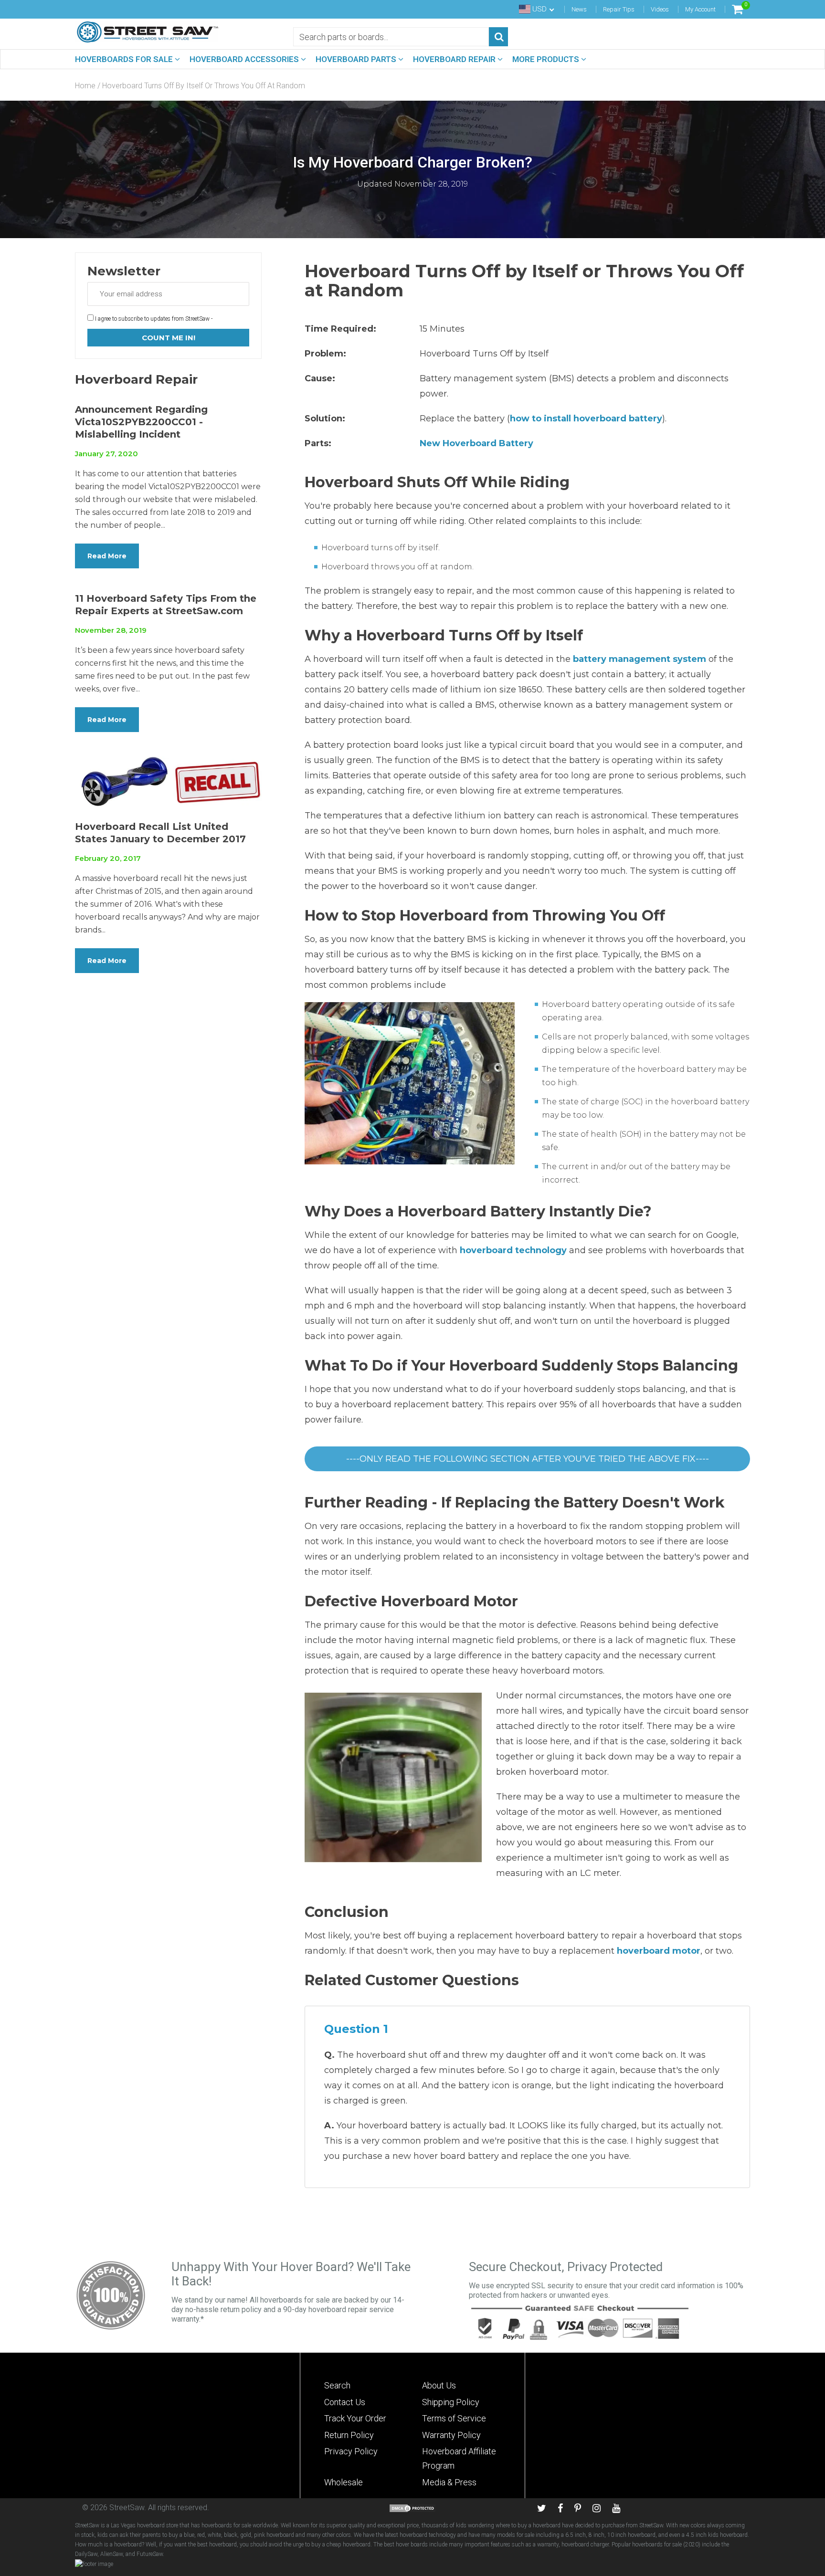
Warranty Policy (451, 2435)
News (579, 9)
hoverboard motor (659, 1951)
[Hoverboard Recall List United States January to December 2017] (168, 781)
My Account (700, 9)
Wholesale (344, 2482)
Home (85, 86)
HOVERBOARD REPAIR (455, 59)
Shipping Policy (451, 2402)
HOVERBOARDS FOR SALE (125, 59)
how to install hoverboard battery (586, 419)
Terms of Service (454, 2418)
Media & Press (449, 2482)
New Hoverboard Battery (476, 443)
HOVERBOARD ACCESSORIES (245, 59)
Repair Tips (619, 9)
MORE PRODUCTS (547, 59)
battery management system (640, 659)
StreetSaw (127, 2508)
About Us (439, 2385)
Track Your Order (355, 2418)
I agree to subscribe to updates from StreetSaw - (153, 319)
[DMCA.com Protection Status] (412, 2508)
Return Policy (349, 2435)
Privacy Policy (351, 2451)
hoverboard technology (513, 1250)
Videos (660, 9)
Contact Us (345, 2402)
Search (337, 2385)
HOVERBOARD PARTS (357, 59)
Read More (107, 556)
